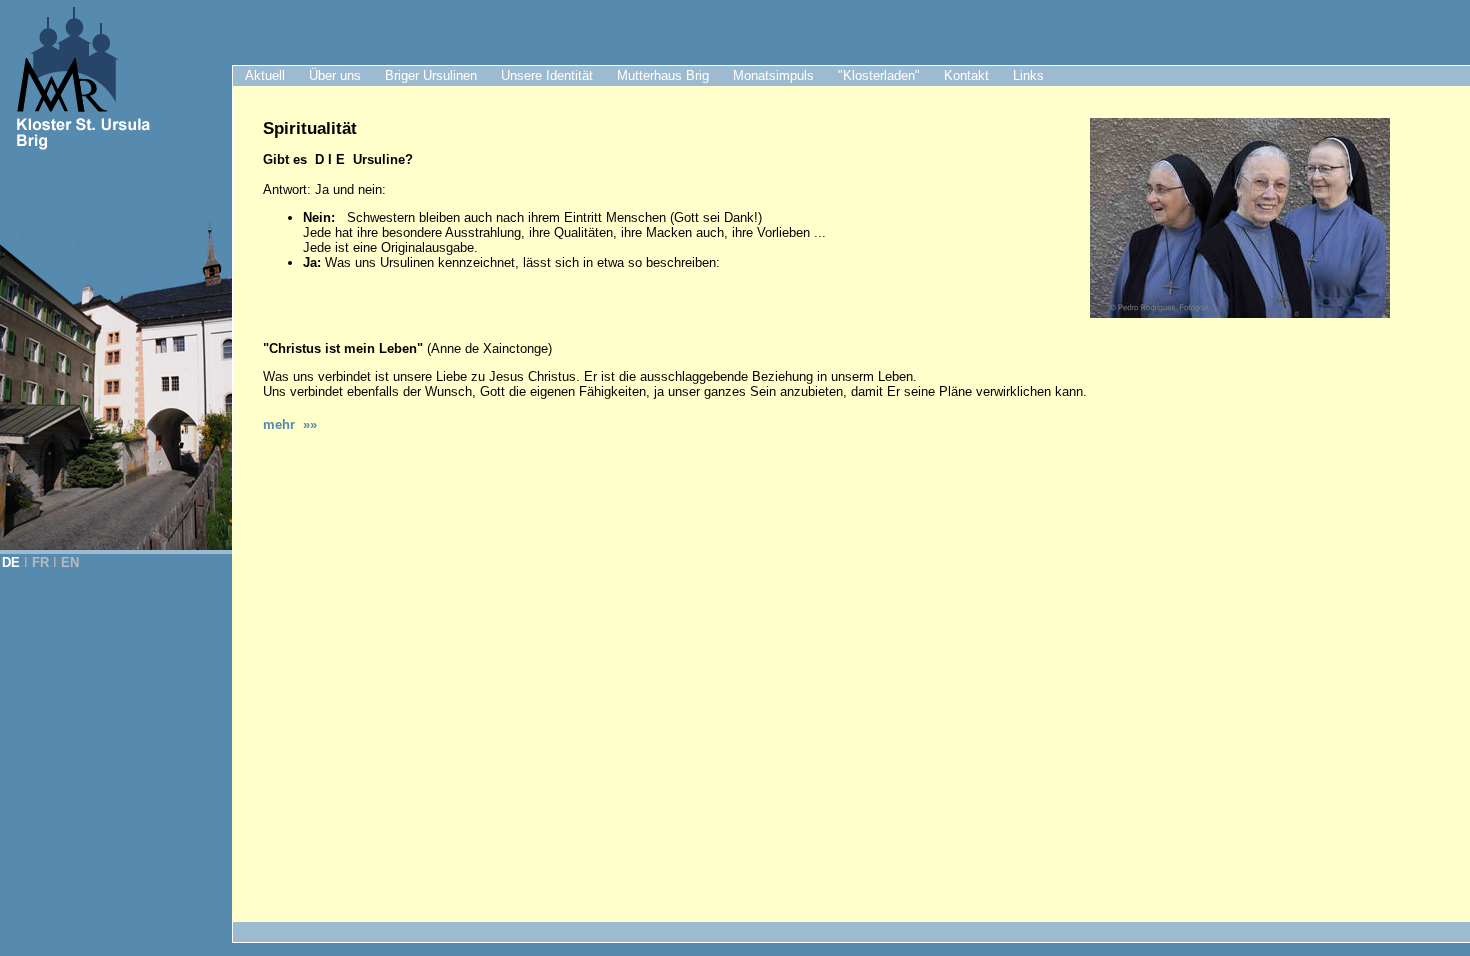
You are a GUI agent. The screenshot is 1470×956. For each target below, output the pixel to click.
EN (70, 562)
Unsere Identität (547, 75)
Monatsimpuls (773, 75)
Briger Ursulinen (431, 75)
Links (1028, 75)
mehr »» (290, 424)
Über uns (335, 75)
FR (40, 562)
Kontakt (966, 75)
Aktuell (265, 75)
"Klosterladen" (879, 75)
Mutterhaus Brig (663, 75)
